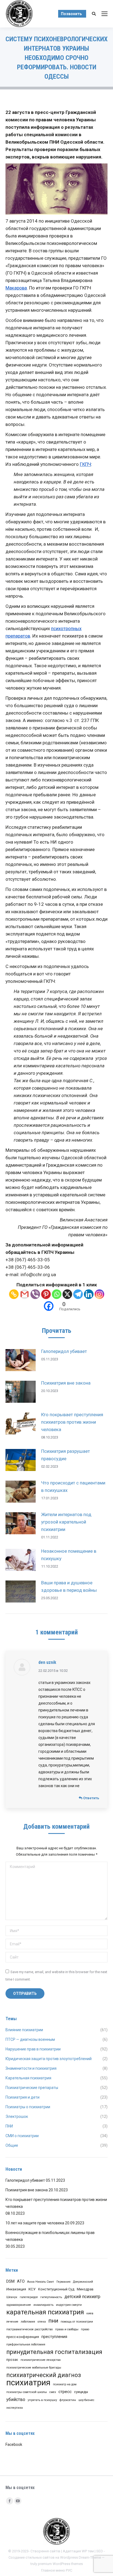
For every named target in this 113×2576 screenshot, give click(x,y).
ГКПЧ (85, 464)
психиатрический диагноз (44, 2375)
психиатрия (28, 2383)
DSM (10, 2281)
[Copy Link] (14, 1294)
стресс (65, 2392)
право (85, 2329)
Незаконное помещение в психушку (69, 1555)
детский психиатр (82, 2297)
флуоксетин (68, 2400)
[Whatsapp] (57, 1294)
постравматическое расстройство (29, 2329)
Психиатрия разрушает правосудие (66, 1455)
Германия (63, 2282)
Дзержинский (83, 2282)
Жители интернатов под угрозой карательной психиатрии (66, 1522)
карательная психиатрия (45, 2312)
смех (53, 2392)
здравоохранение (19, 2305)
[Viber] (35, 1294)
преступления (54, 2337)
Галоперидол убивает (64, 1351)
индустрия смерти (69, 2305)
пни (53, 2321)
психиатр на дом (65, 2384)
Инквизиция (16, 2289)
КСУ (32, 2289)
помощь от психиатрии (77, 2322)
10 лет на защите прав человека (35, 2223)
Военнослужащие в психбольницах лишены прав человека (50, 2236)
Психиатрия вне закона (66, 1383)
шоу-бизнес (86, 2400)
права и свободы (67, 2329)
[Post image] (21, 1360)
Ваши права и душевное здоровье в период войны (69, 1586)
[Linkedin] (89, 1294)
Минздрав (85, 2289)
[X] (67, 1294)
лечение (12, 2322)
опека (42, 2322)
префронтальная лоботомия (26, 2344)
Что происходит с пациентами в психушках (73, 1487)
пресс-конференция (23, 2337)
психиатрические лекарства (41, 2360)
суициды (81, 2392)
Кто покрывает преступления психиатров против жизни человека (72, 1422)
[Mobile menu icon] (104, 14)
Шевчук (12, 2297)
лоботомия (28, 2322)
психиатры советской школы (27, 2392)
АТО (21, 2281)
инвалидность (43, 2305)
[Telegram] (78, 1294)
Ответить (91, 1798)
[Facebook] (49, 1306)
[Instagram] (99, 1294)
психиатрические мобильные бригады (34, 2368)
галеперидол (29, 2297)
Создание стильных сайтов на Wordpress (43, 2557)
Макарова (16, 288)
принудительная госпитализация (54, 2352)
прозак (12, 2360)
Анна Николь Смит (41, 2282)
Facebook (14, 2444)
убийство (16, 2399)
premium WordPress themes (60, 2564)
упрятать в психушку (42, 2400)
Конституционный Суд (56, 2289)
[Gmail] (25, 1294)
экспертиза (15, 2408)
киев (90, 2313)
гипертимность (51, 2297)
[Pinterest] (46, 1294)
